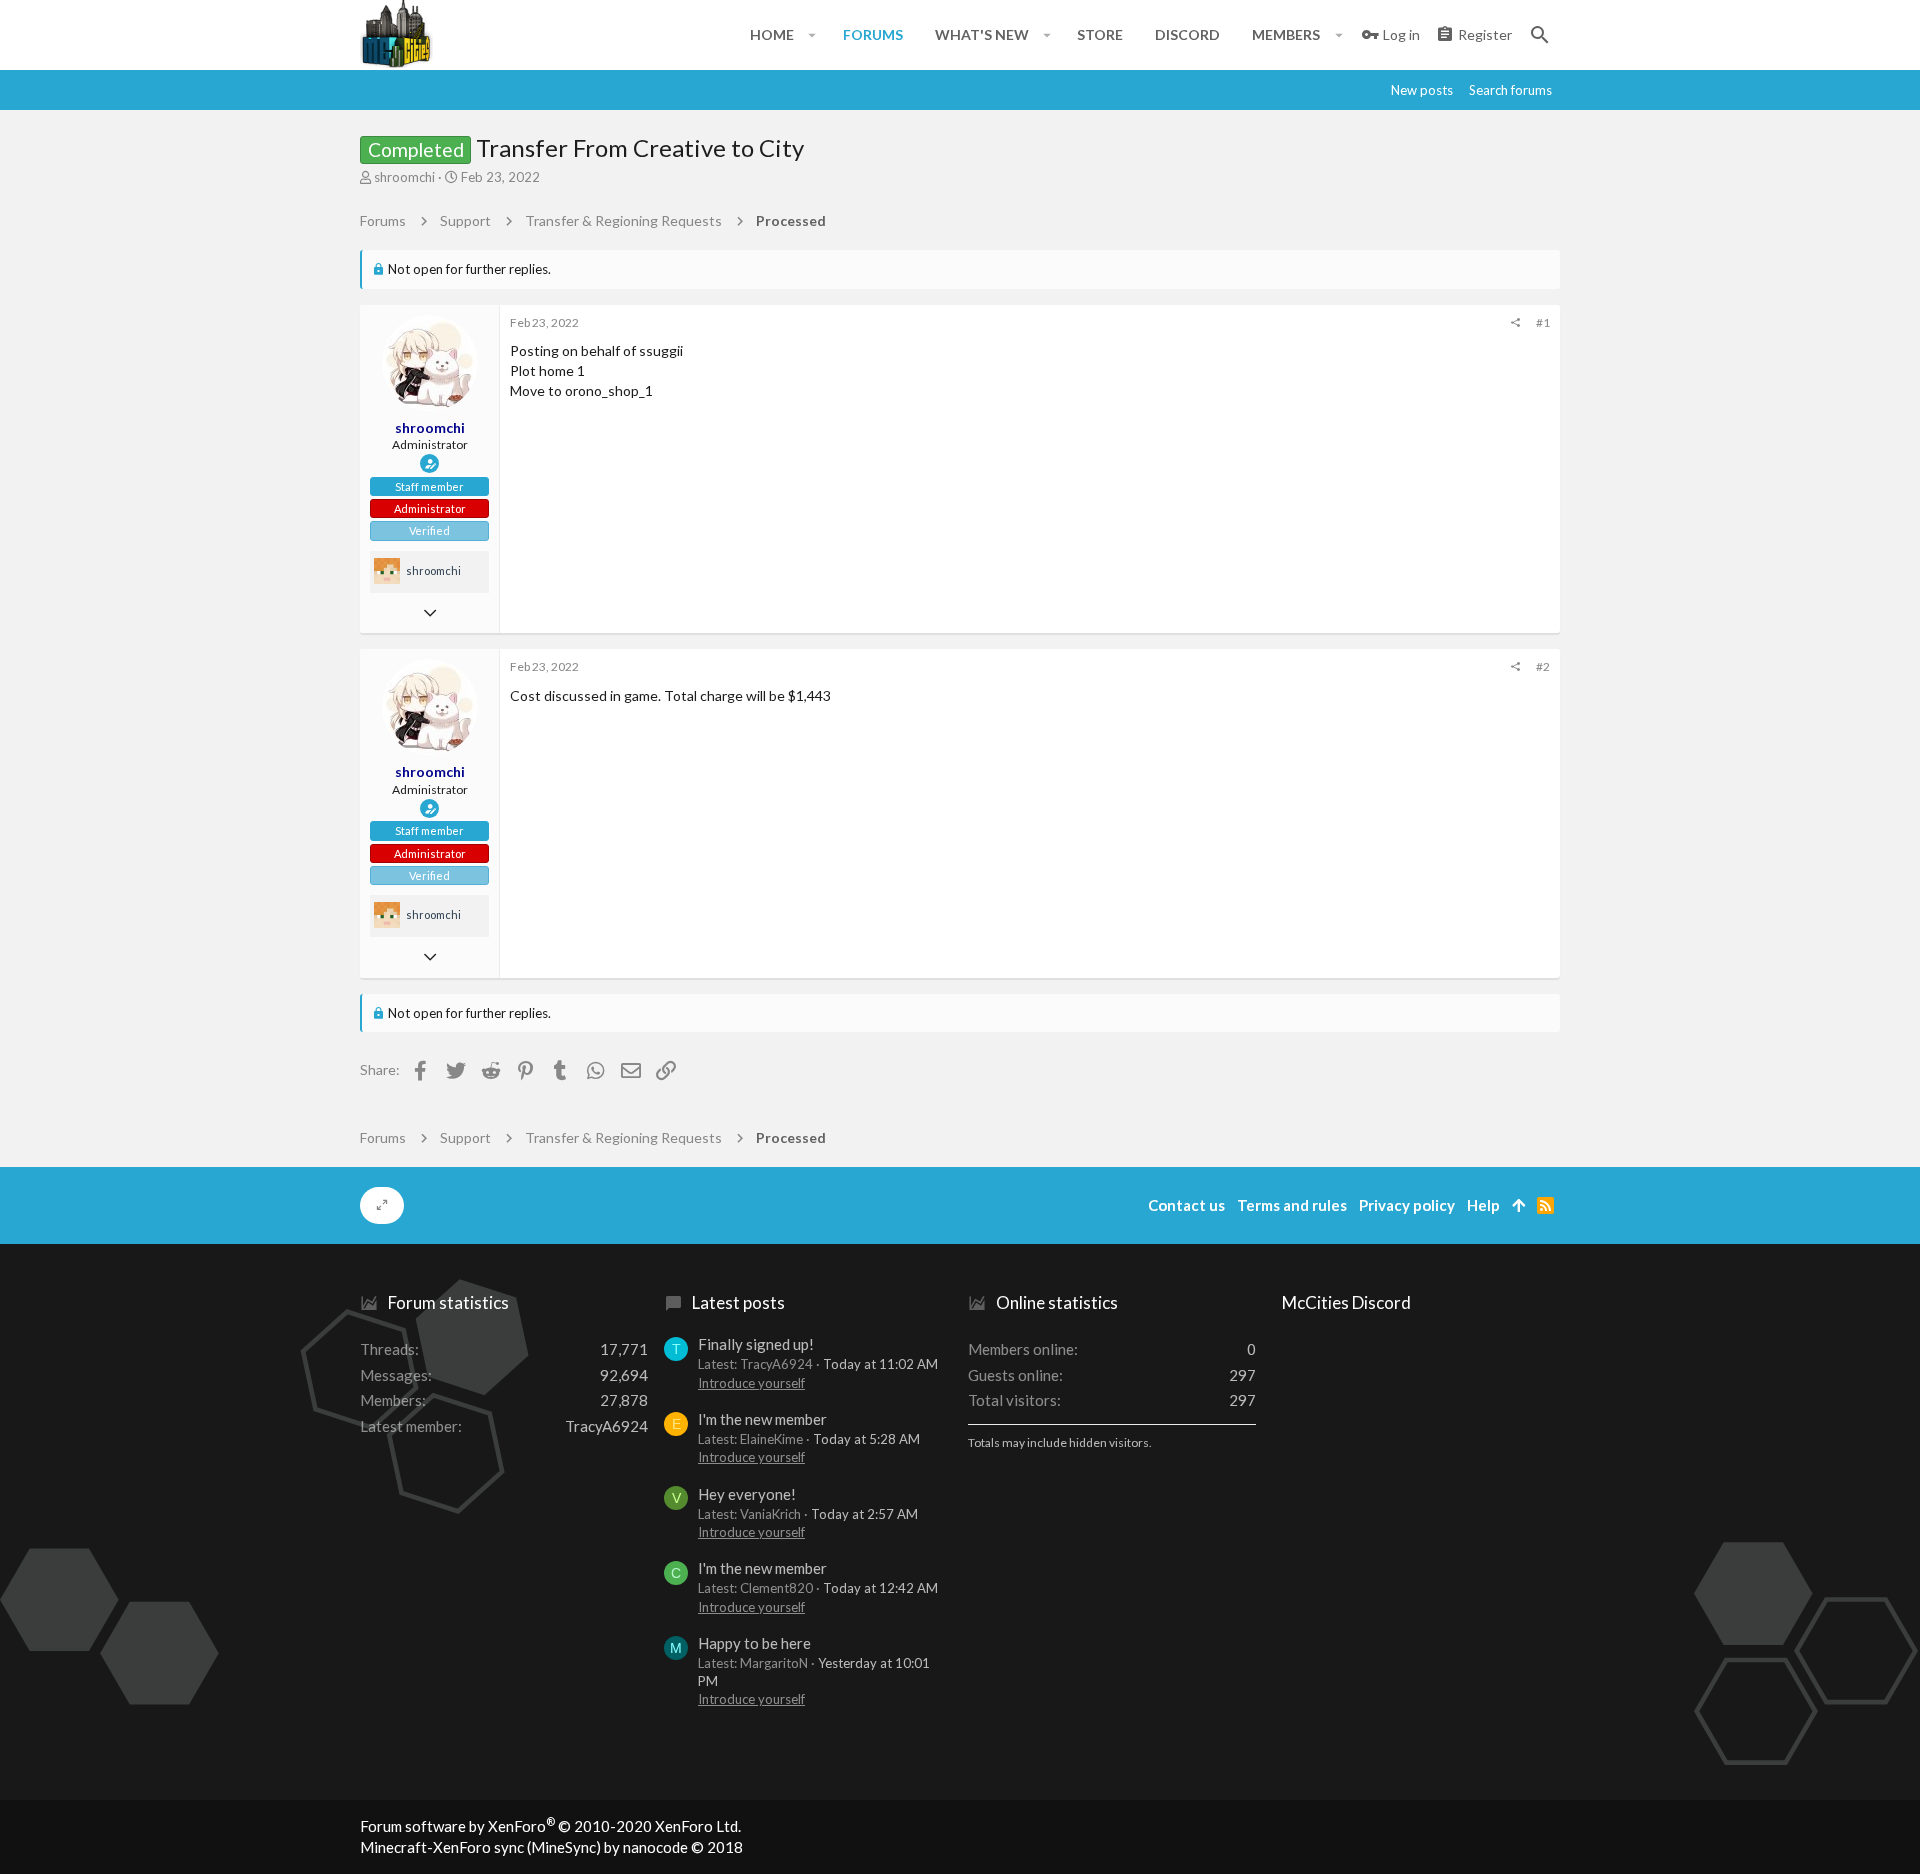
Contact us (1186, 1205)
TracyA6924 (606, 1426)
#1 (1543, 322)
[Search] (1540, 35)
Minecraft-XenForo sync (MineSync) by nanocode (551, 1847)
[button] (812, 35)
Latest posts (738, 1302)
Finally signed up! (756, 1344)
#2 (1543, 666)
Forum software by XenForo (550, 1826)
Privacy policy (1407, 1205)
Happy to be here (754, 1643)
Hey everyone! (747, 1494)
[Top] (1518, 1205)
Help (1483, 1205)
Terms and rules (1292, 1205)
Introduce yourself (751, 1383)
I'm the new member (762, 1419)
